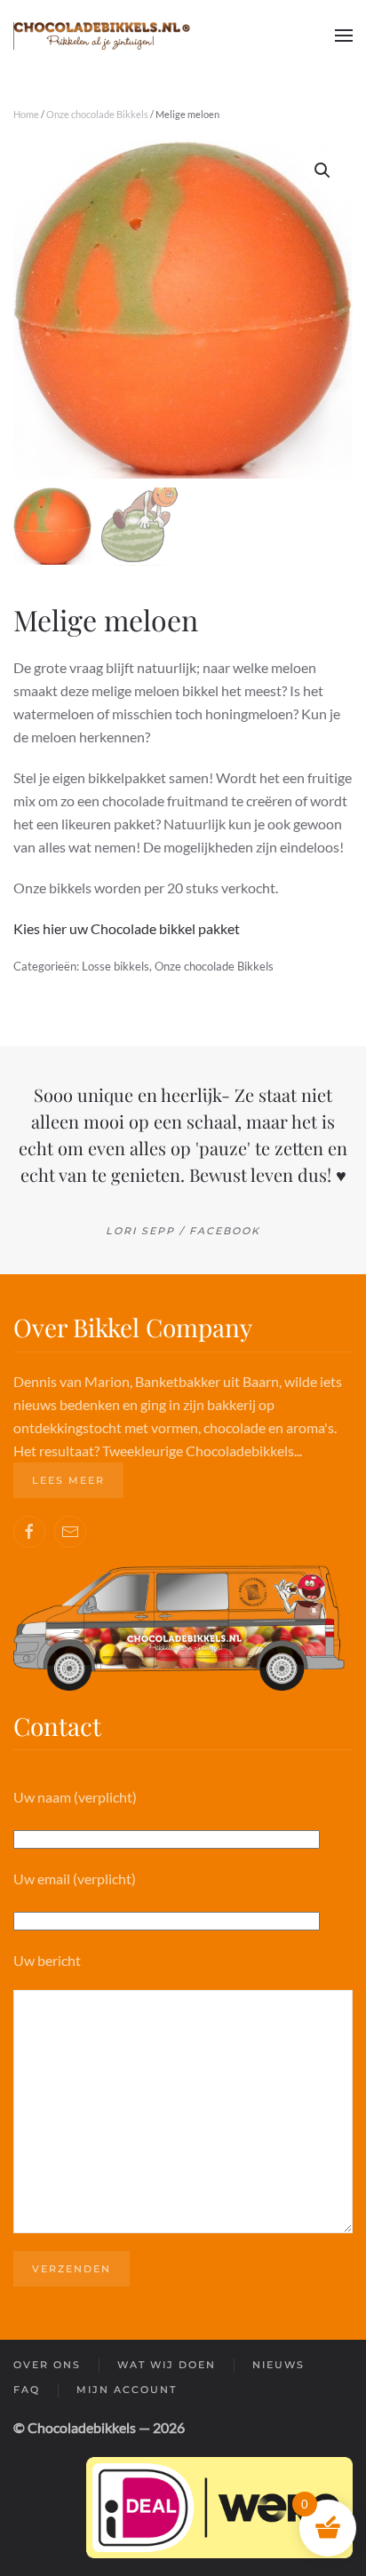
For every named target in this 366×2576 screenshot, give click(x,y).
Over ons (47, 2365)
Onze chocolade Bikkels (97, 114)
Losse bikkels (115, 966)
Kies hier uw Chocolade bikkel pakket (127, 928)
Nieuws (278, 2365)
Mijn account (127, 2390)
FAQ (27, 2390)
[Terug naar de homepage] (102, 36)
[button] (344, 36)
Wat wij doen (167, 2365)
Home (26, 114)
